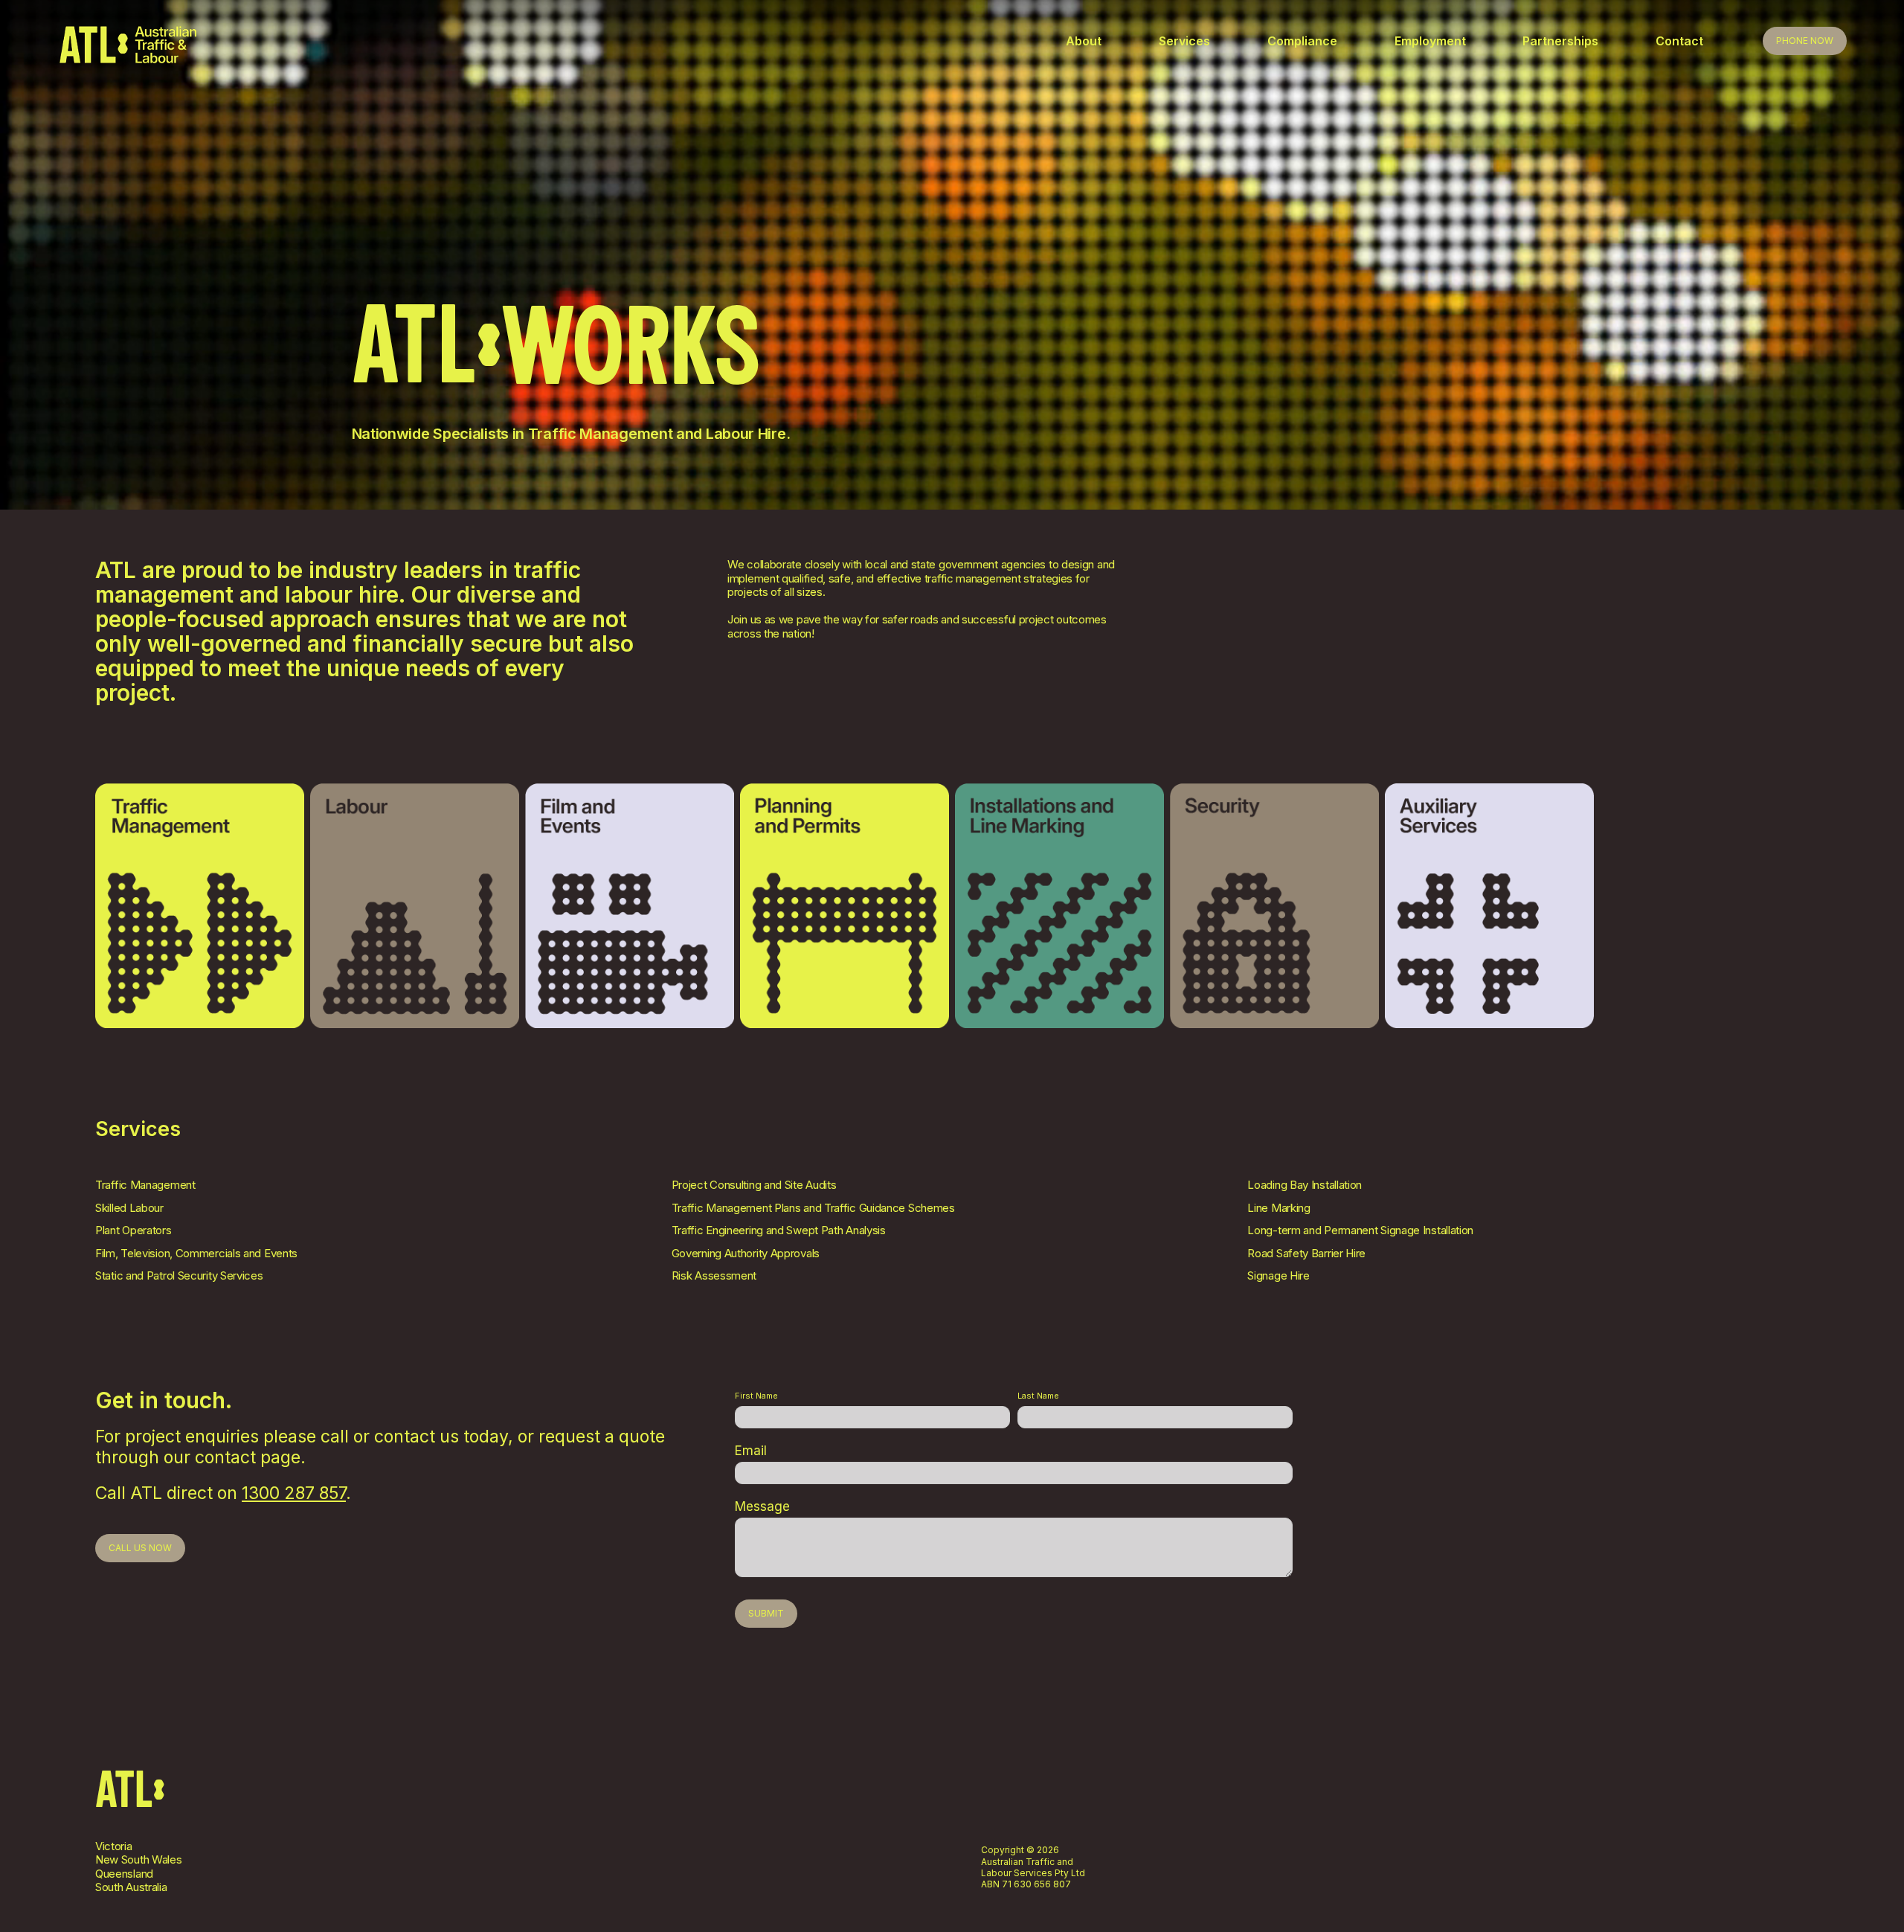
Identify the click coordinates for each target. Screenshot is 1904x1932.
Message (762, 1506)
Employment (1430, 41)
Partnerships (1560, 41)
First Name (756, 1396)
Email (751, 1451)
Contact (1679, 41)
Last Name (1038, 1396)
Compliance (1302, 41)
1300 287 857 (294, 1493)
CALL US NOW (140, 1548)
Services (1184, 41)
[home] (562, 45)
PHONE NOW (1805, 41)
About (1084, 41)
